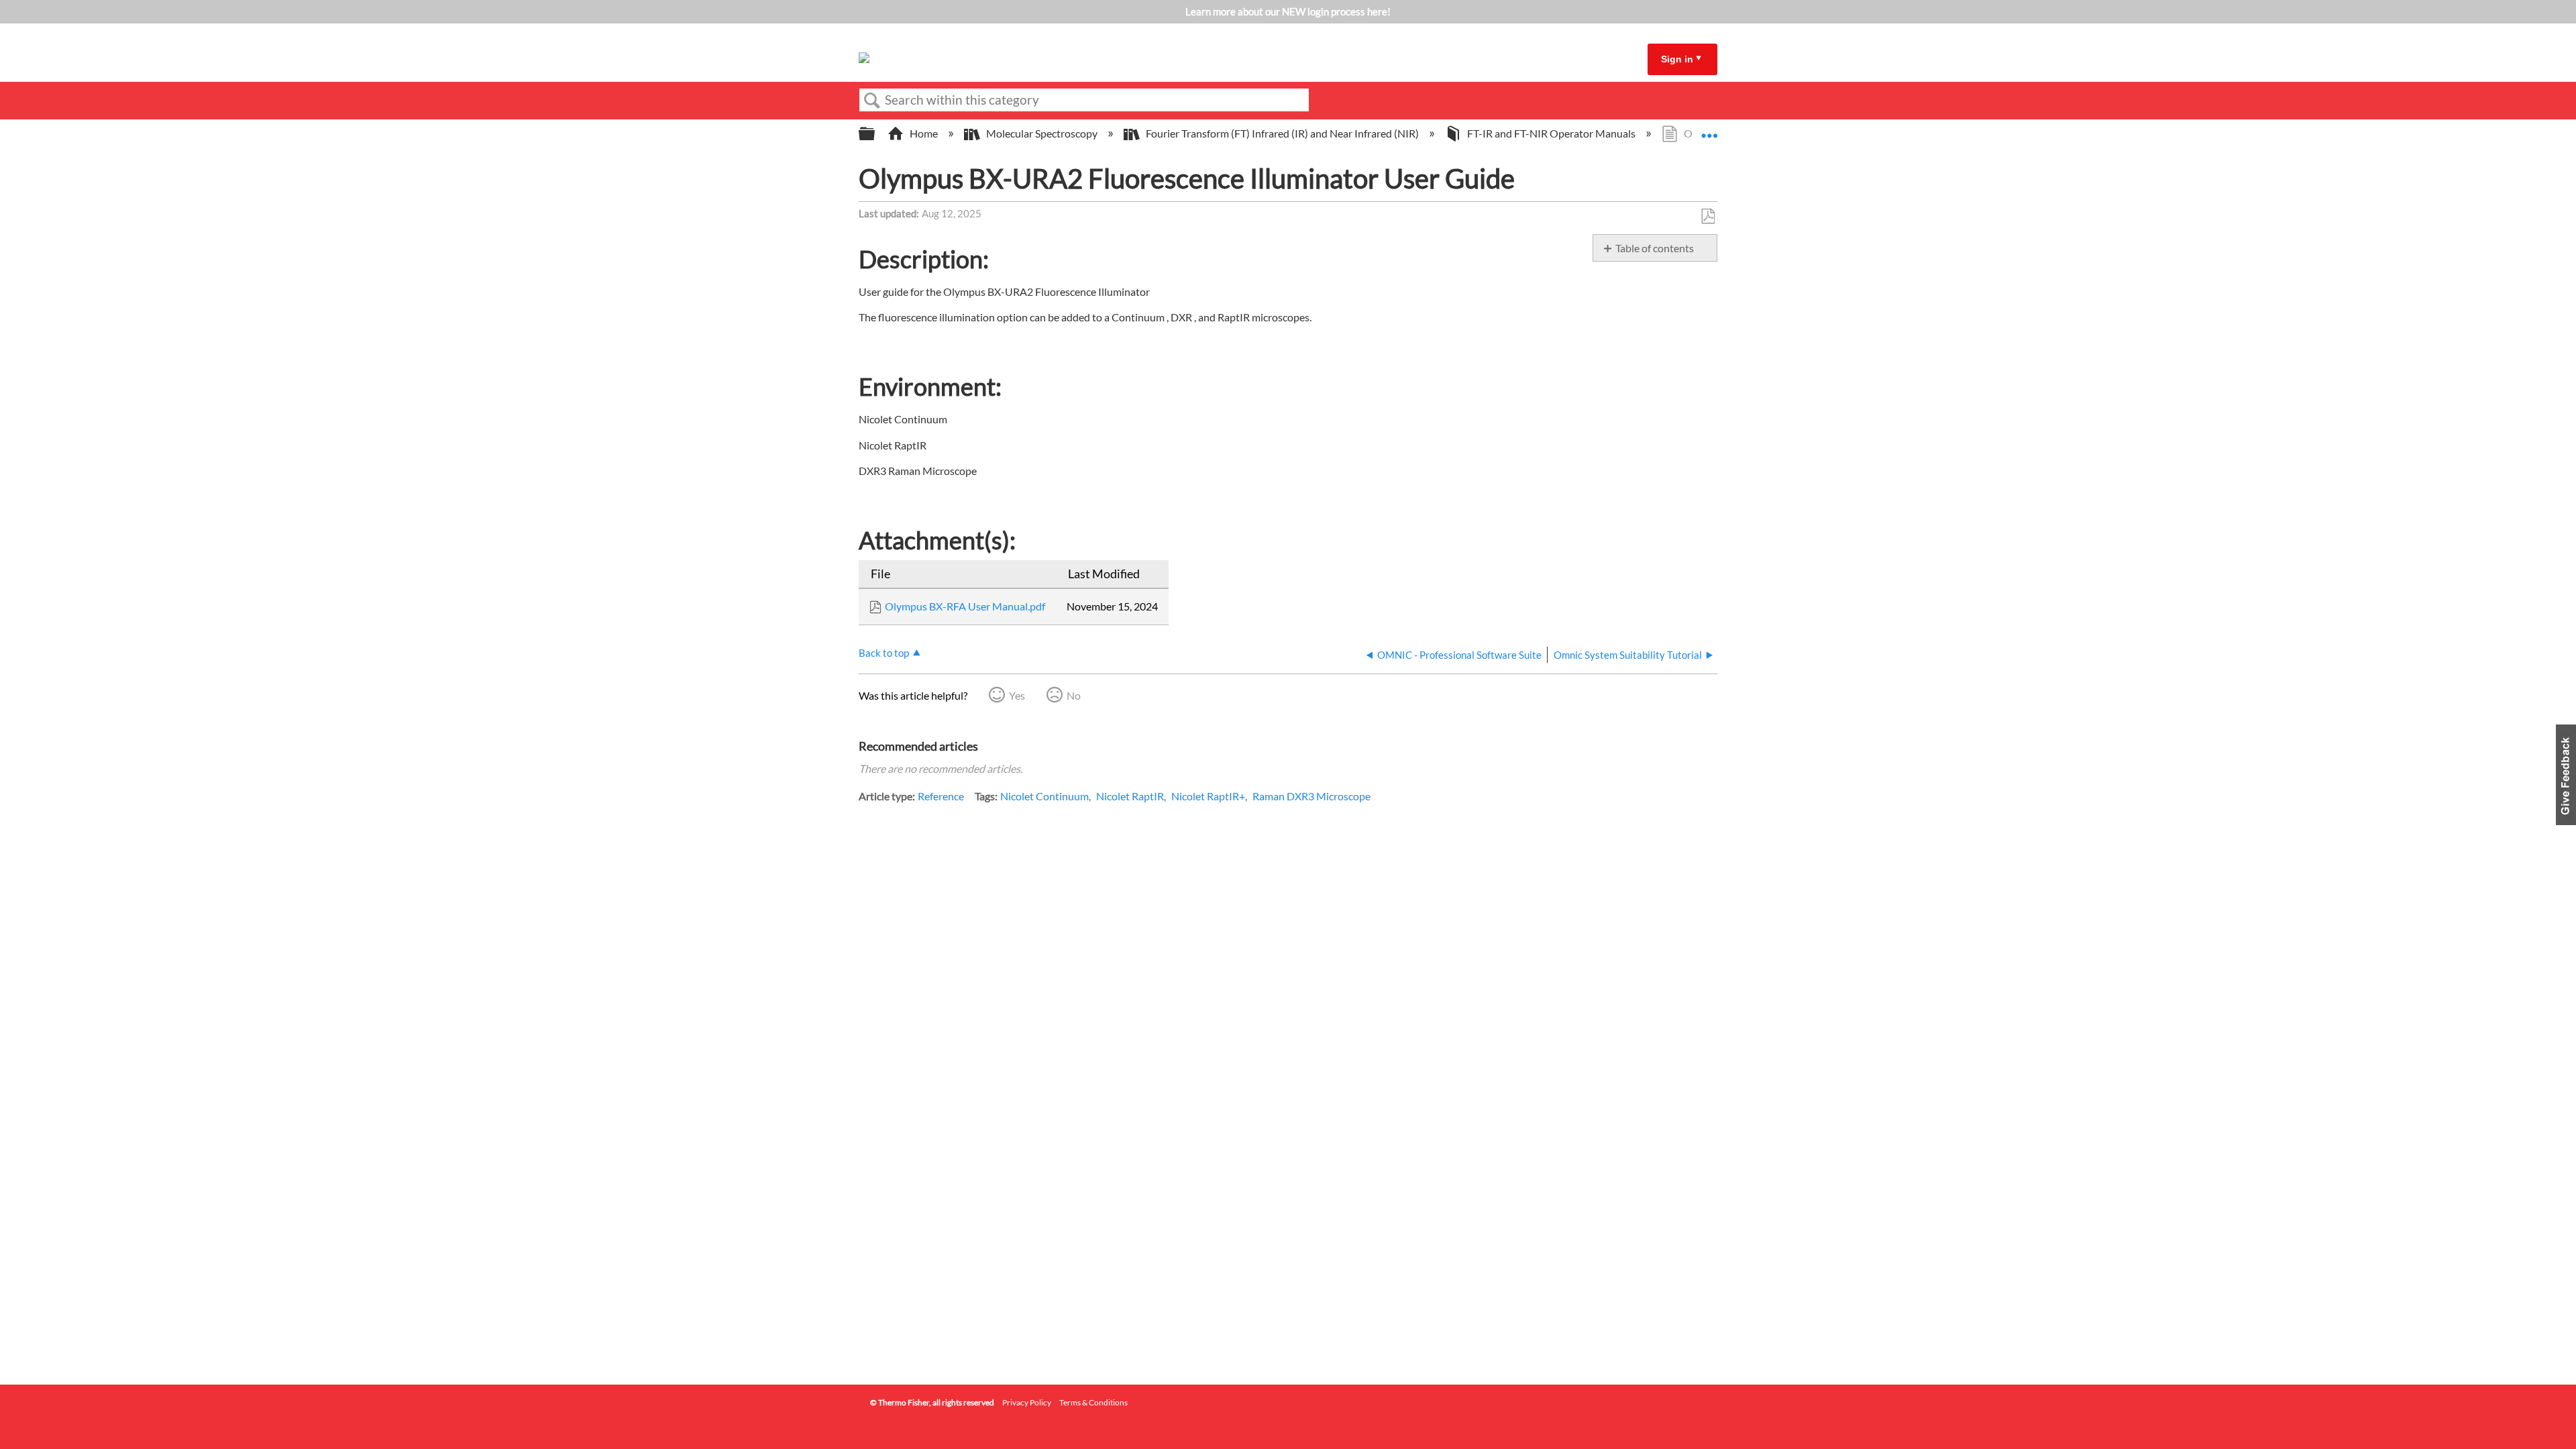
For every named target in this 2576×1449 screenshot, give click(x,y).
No (1074, 695)
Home (924, 133)
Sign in (1677, 59)
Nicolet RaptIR (1130, 796)
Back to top (884, 653)
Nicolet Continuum (1044, 796)
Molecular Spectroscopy (1042, 133)
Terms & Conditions (1093, 1402)
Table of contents (1655, 248)
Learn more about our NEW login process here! (1288, 11)
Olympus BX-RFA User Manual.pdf (965, 606)
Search (872, 101)
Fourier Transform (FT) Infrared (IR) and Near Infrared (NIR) (1282, 133)
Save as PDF (1708, 217)
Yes (1017, 695)
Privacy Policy (1027, 1402)
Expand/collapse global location (1709, 129)
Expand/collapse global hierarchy (875, 134)
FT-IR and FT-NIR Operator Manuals (1551, 133)
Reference (941, 796)
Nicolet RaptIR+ (1208, 796)
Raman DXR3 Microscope (1311, 796)
